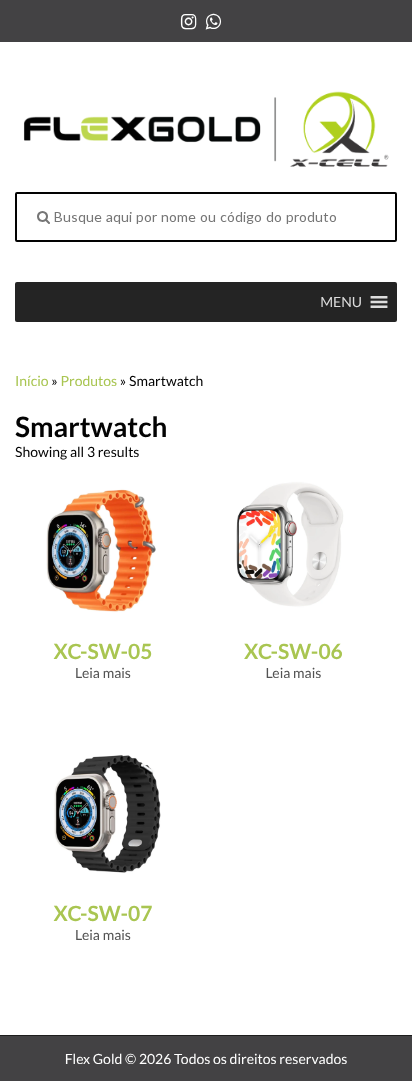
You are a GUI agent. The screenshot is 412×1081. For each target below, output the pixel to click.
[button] (341, 302)
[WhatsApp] (213, 21)
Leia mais (103, 672)
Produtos (88, 380)
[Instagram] (188, 21)
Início (32, 380)
